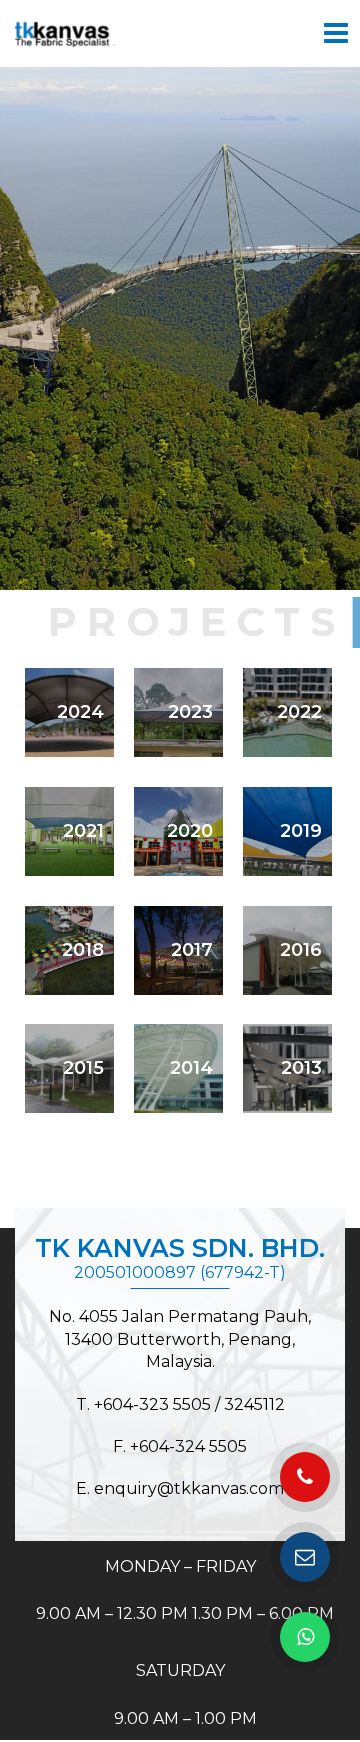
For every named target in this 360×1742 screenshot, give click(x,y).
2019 (301, 831)
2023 (190, 712)
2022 (299, 712)
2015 (83, 1069)
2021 (83, 831)
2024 (80, 712)
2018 (83, 950)
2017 (192, 950)
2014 (191, 1069)
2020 (190, 831)
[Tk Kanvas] (65, 33)
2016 (301, 950)
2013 (301, 1069)
